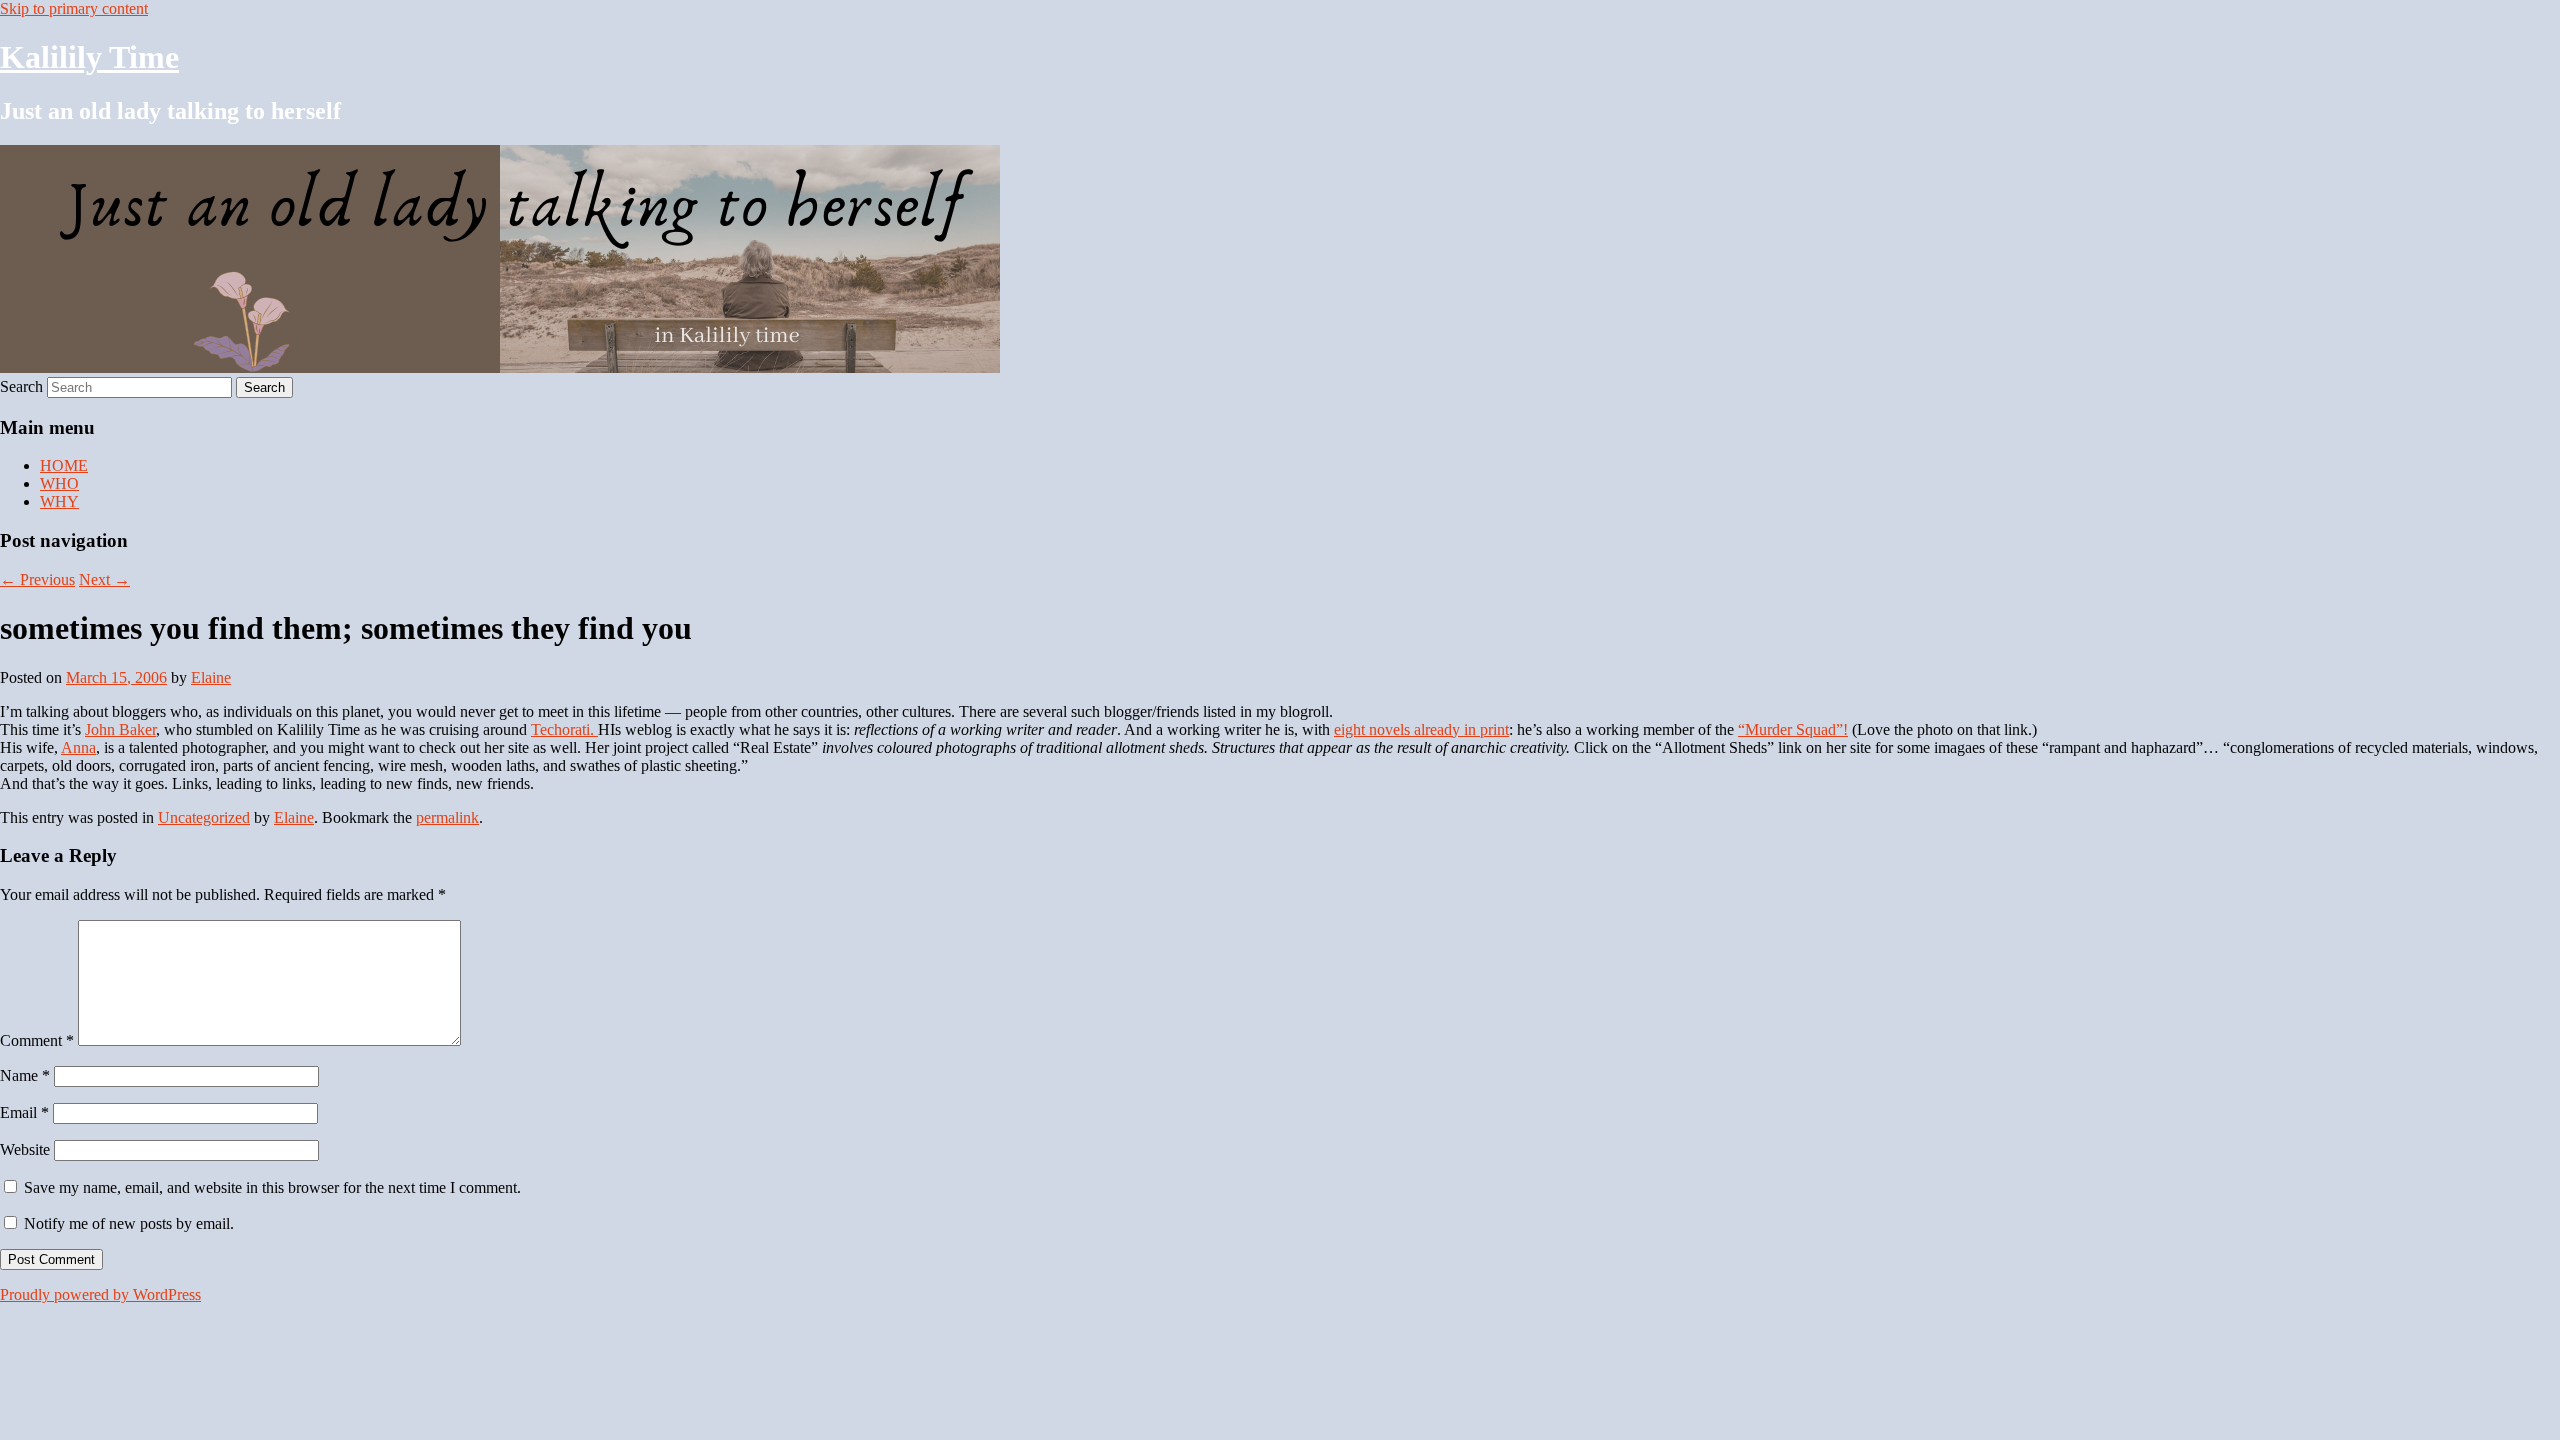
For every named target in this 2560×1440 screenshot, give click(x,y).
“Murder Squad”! (1793, 729)
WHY (59, 501)
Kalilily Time (89, 57)
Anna (78, 747)
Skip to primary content (74, 8)
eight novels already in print (1421, 729)
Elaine (211, 677)
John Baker (120, 729)
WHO (59, 483)
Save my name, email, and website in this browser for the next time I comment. (272, 1187)
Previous (37, 579)
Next (104, 579)
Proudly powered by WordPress (100, 1294)
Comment (37, 1040)
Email (24, 1112)
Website (25, 1149)
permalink (447, 817)
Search (21, 386)
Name (25, 1075)
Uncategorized (204, 817)
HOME (64, 465)
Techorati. (564, 729)
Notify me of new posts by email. (129, 1223)
